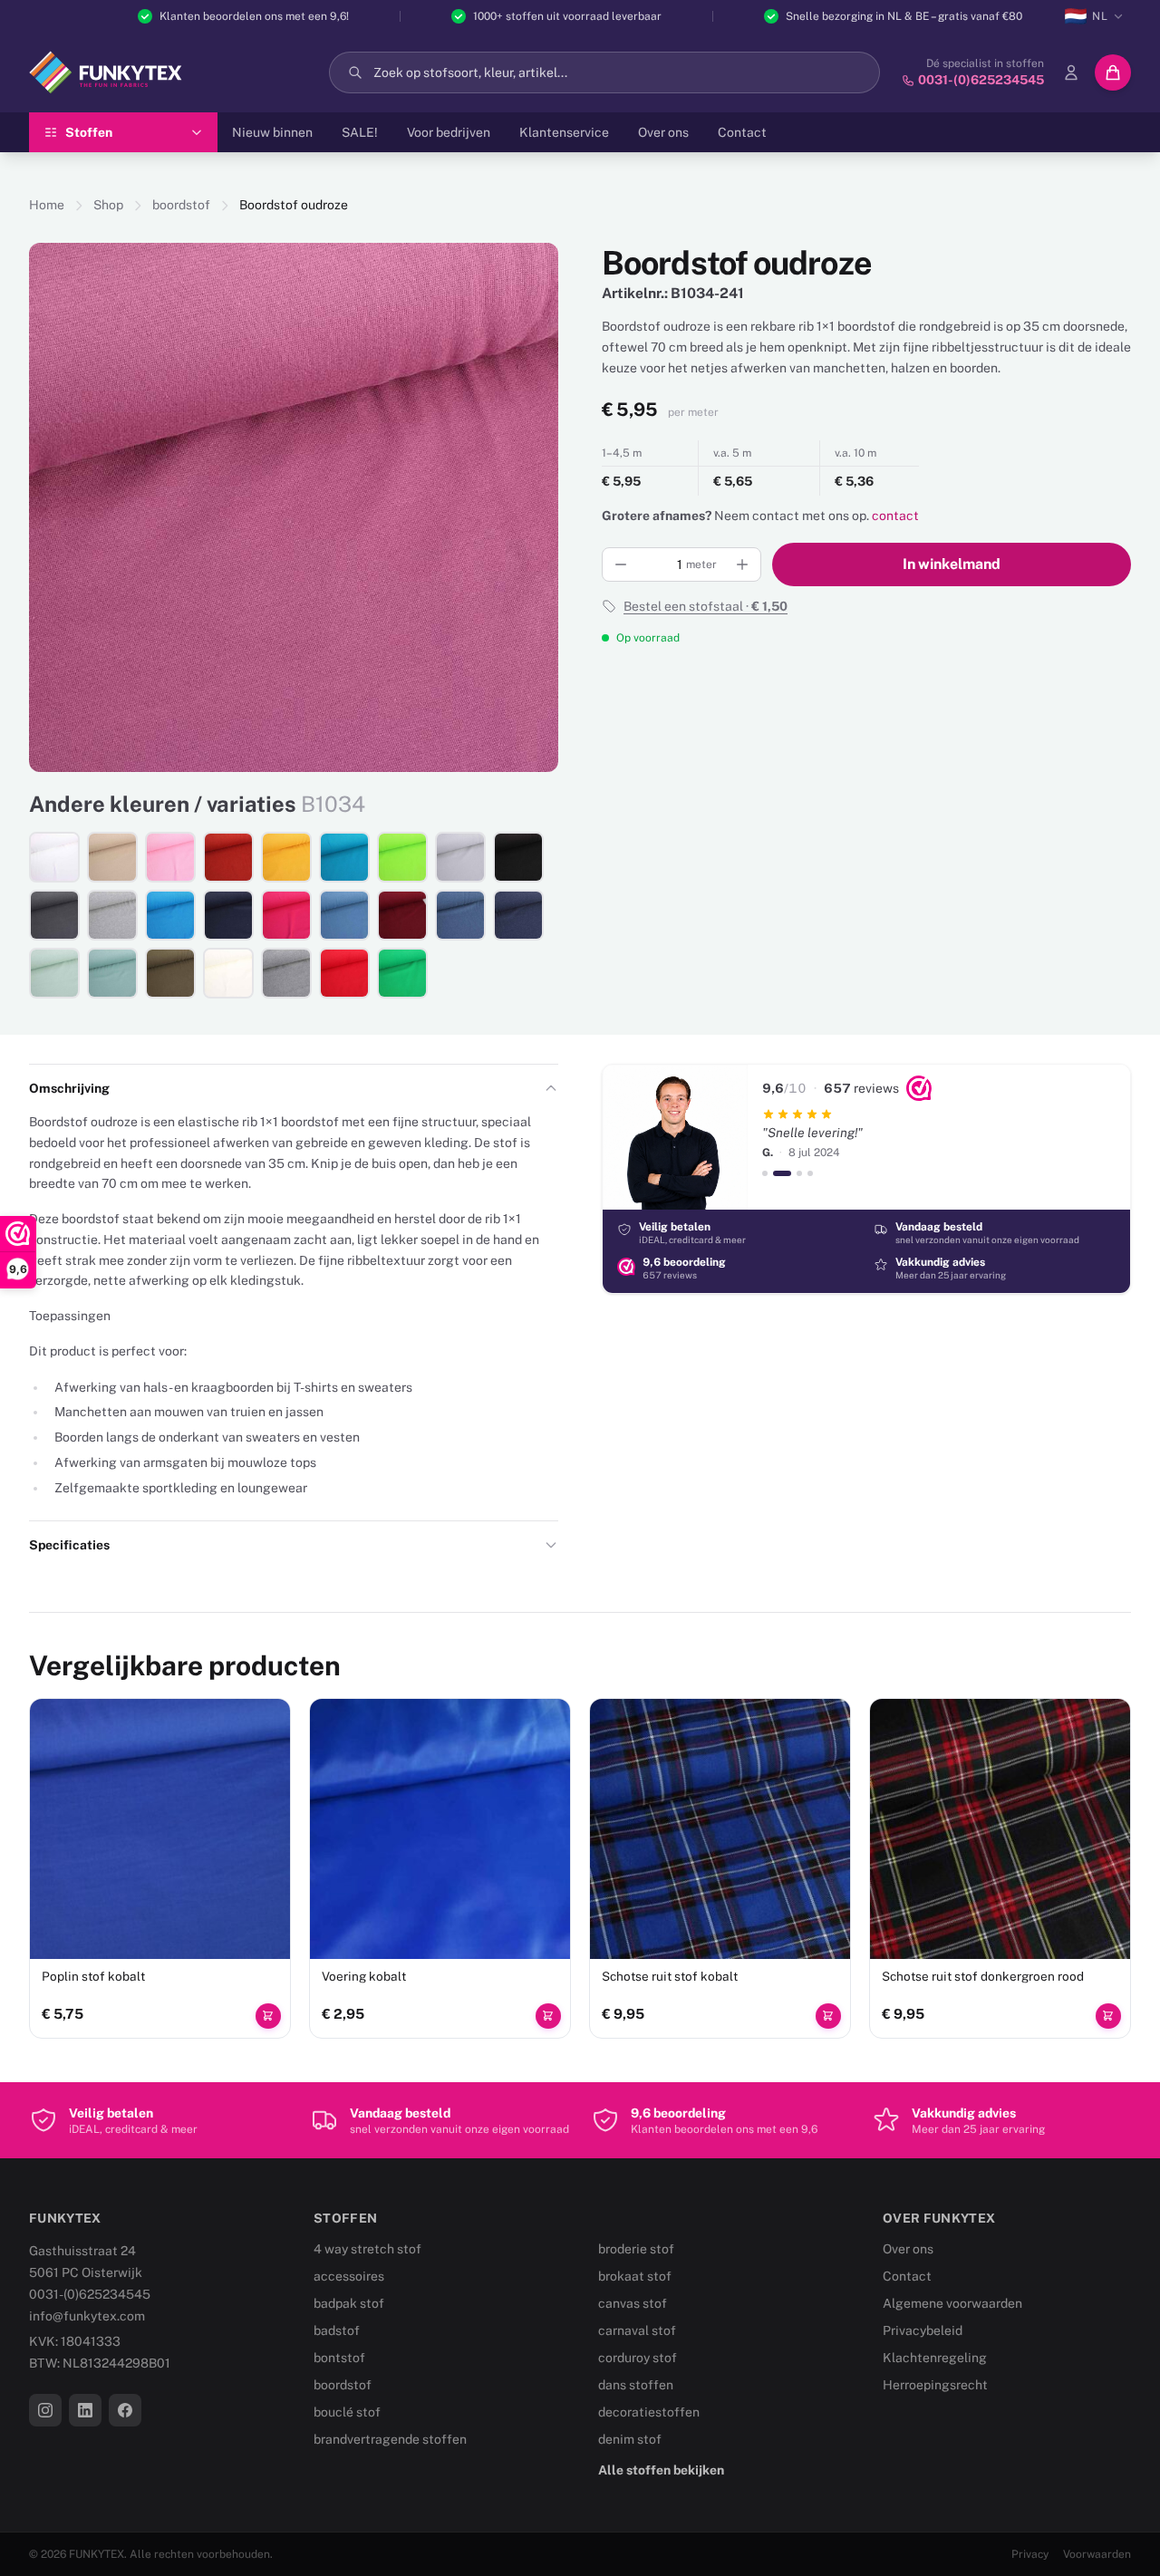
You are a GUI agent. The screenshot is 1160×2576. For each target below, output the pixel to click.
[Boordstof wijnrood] (402, 915)
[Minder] (621, 564)
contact (895, 516)
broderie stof (636, 2249)
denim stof (630, 2439)
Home (47, 205)
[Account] (1071, 72)
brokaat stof (635, 2276)
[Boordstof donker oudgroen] (112, 973)
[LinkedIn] (85, 2410)
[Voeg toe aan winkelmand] (268, 2016)
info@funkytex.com (87, 2316)
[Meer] (742, 564)
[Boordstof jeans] (344, 915)
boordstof (181, 205)
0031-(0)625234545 (90, 2294)
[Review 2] (782, 1173)
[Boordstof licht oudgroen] (54, 973)
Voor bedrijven (449, 132)
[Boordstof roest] (228, 857)
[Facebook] (125, 2410)
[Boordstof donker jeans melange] (518, 915)
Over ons (663, 132)
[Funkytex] (106, 72)
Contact (742, 132)
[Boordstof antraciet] (54, 915)
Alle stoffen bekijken (661, 2470)
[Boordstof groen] (402, 973)
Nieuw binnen (272, 132)
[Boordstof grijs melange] (112, 915)
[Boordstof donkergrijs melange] (286, 973)
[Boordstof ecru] (228, 973)
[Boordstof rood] (344, 973)
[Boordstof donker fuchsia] (286, 915)
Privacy (1030, 2554)
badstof (337, 2330)
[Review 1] (765, 1173)
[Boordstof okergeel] (286, 857)
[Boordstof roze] (170, 857)
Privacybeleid (923, 2330)
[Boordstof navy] (228, 915)
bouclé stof (347, 2412)
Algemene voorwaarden (952, 2303)
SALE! (360, 132)
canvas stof (633, 2303)
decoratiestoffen (649, 2412)
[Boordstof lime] (402, 857)
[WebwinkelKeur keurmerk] (919, 1088)
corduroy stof (638, 2358)
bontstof (339, 2358)
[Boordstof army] (170, 973)
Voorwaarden (1097, 2554)
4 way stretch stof (367, 2249)
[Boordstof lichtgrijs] (460, 857)
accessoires (349, 2276)
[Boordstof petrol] (344, 857)
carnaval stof (637, 2330)
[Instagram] (45, 2410)
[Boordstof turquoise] (170, 915)
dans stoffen (636, 2385)
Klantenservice (564, 132)
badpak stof (349, 2303)
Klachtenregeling (935, 2358)
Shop (108, 205)
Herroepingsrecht (935, 2385)
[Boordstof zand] (112, 857)
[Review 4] (810, 1173)
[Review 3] (799, 1173)
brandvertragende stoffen (390, 2439)
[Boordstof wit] (54, 857)
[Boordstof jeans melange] (460, 915)
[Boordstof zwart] (518, 857)
